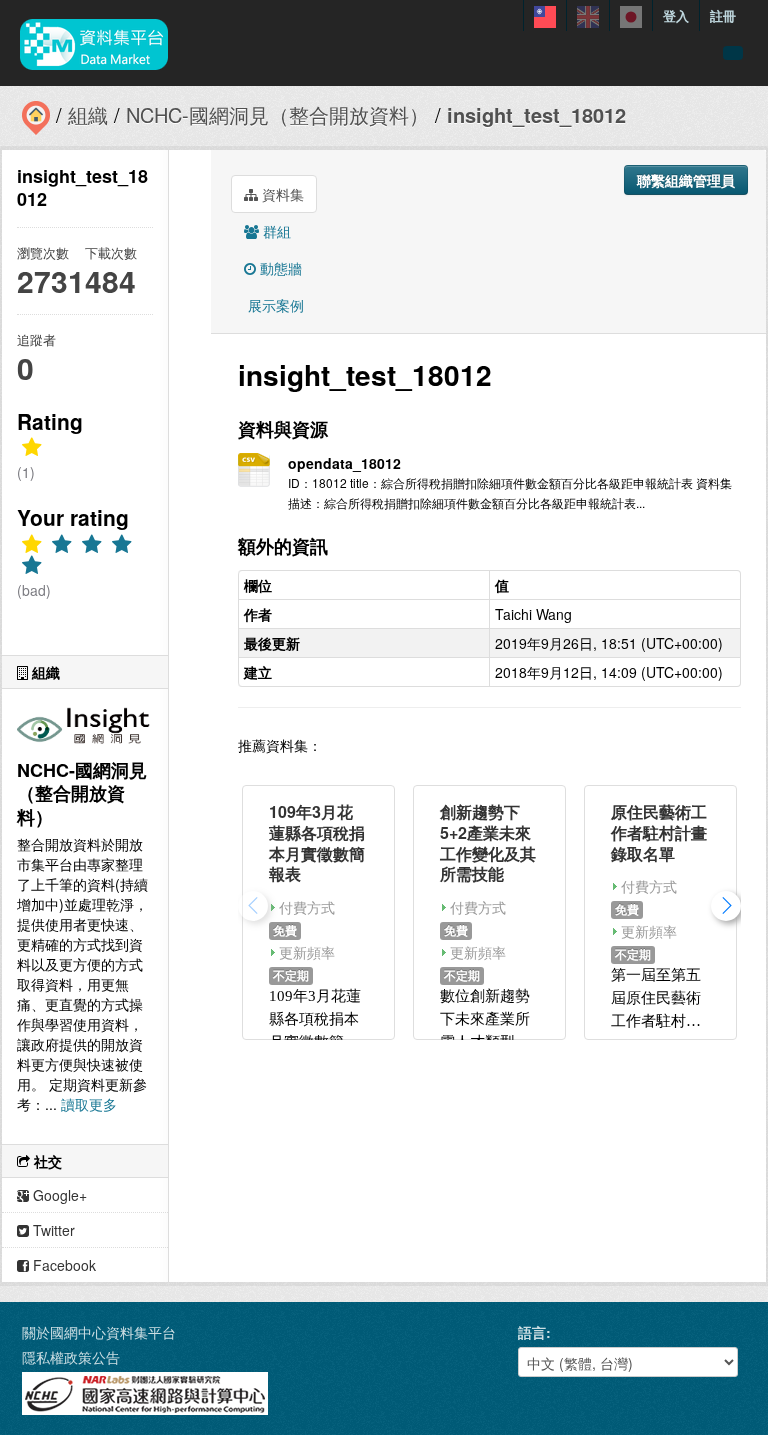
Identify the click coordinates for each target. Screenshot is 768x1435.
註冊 (723, 15)
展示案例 (274, 305)
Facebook (62, 1265)
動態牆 (279, 268)
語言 (532, 1332)
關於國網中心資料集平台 (99, 1332)
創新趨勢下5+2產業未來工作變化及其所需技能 (488, 842)
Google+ (58, 1195)
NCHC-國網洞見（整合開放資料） (277, 114)
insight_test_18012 (536, 114)
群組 (275, 231)
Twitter (52, 1230)
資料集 (281, 194)
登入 (676, 15)
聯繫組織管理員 (686, 180)
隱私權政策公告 (71, 1357)
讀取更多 (89, 1104)
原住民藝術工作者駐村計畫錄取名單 (659, 832)
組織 (88, 114)
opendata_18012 (344, 463)
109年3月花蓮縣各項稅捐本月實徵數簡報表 (317, 842)
